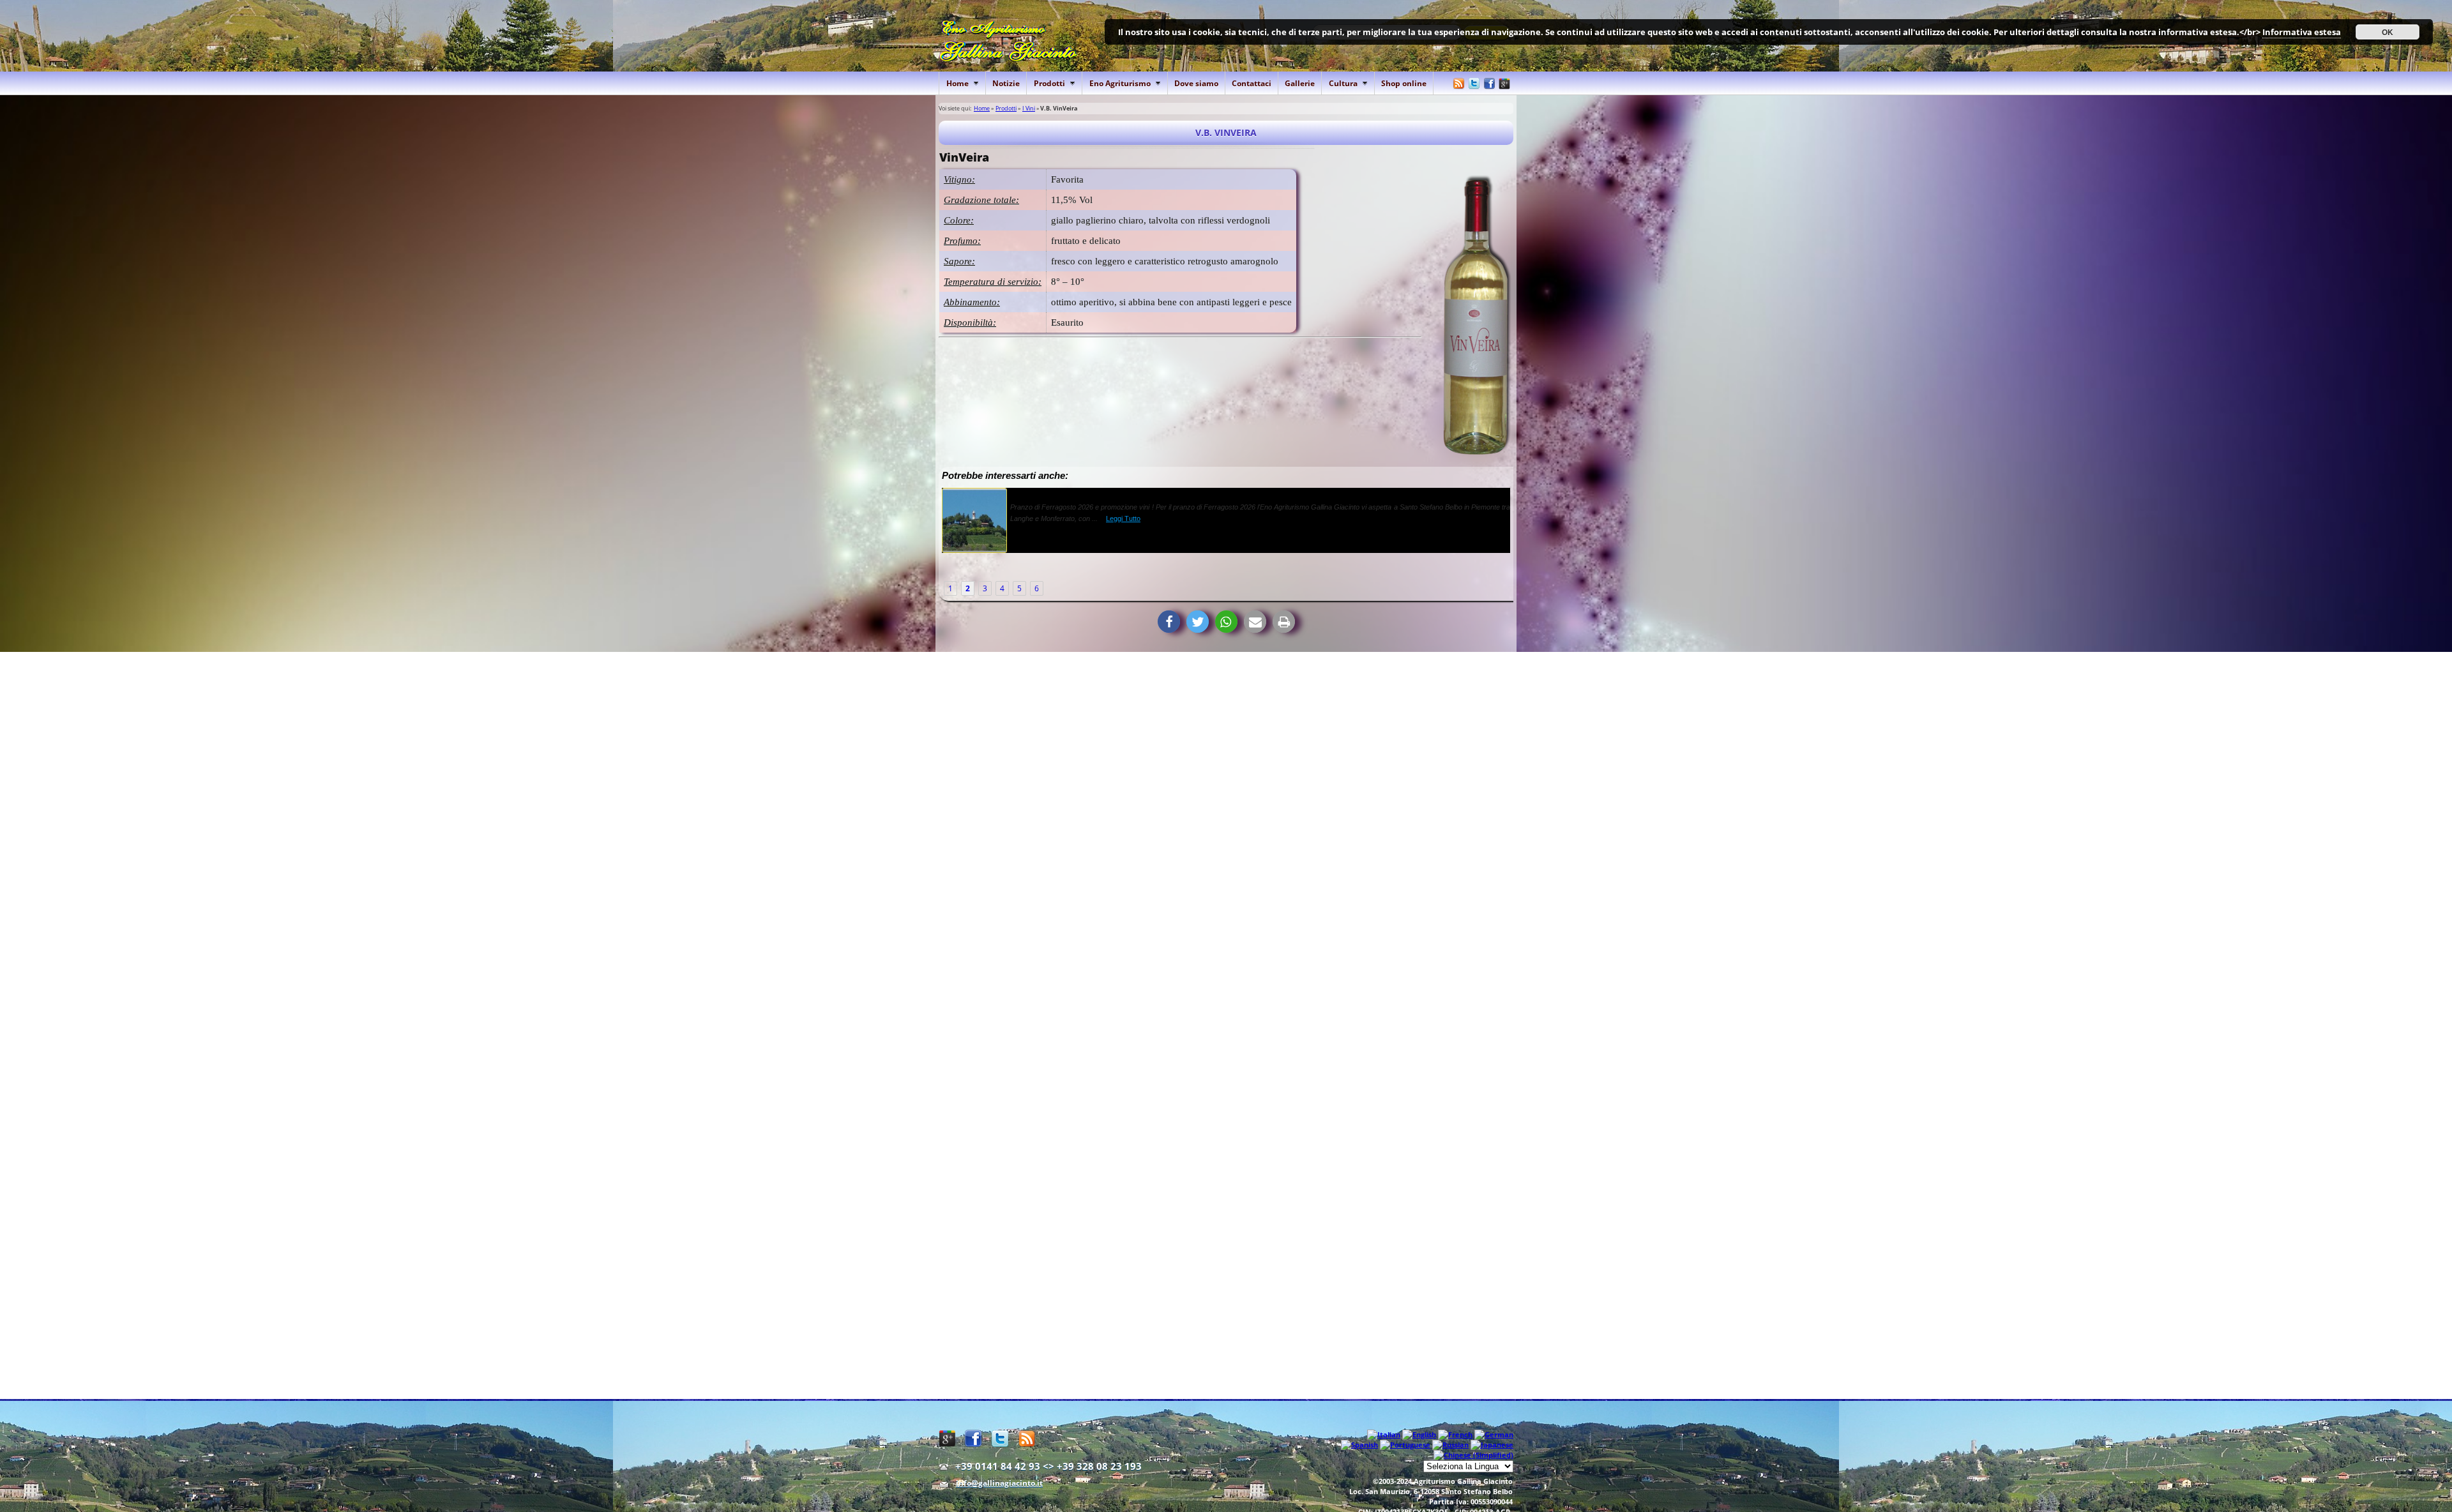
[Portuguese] (1405, 1445)
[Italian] (1384, 1434)
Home (982, 108)
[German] (1494, 1434)
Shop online (1404, 83)
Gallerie (1300, 83)
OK (2388, 32)
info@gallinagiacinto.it (999, 1483)
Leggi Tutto (1179, 518)
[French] (1455, 1434)
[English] (1419, 1434)
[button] (1169, 622)
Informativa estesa (2302, 32)
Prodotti (1006, 108)
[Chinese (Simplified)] (1473, 1455)
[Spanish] (1359, 1445)
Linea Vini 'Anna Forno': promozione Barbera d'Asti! (1114, 493)
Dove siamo (1196, 83)
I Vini (1029, 108)
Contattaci (1252, 83)
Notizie (1006, 83)
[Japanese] (1492, 1445)
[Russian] (1450, 1445)
